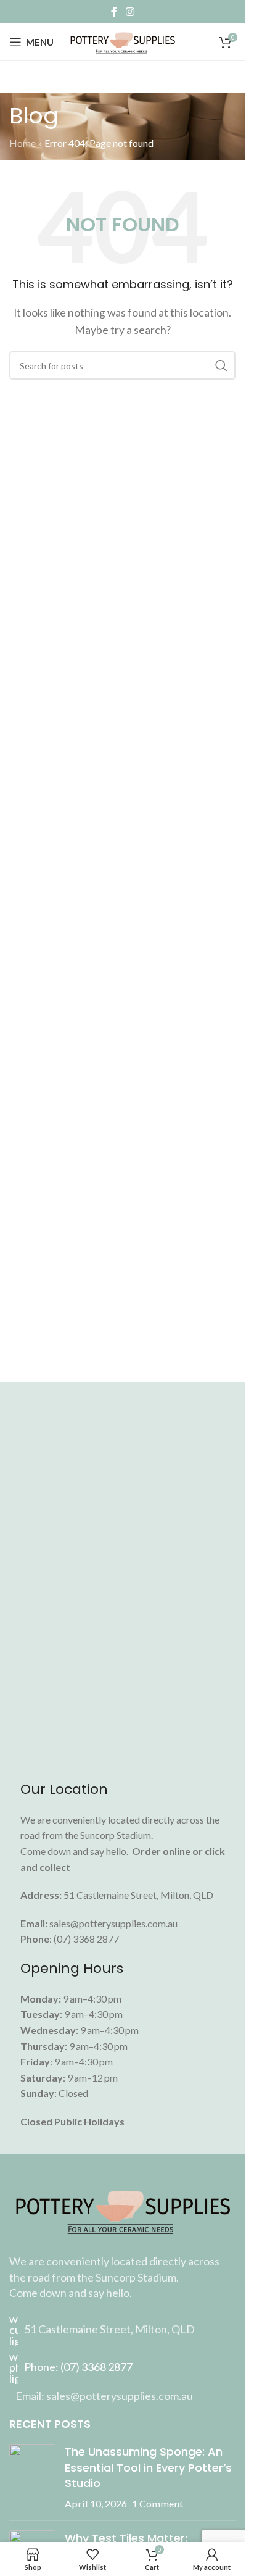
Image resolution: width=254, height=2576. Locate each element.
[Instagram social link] (130, 12)
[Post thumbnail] (32, 2478)
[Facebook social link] (114, 12)
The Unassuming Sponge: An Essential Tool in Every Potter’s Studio (148, 2467)
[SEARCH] (221, 365)
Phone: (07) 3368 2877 (78, 2367)
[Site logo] (122, 40)
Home (23, 143)
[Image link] (122, 2209)
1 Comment (158, 2503)
